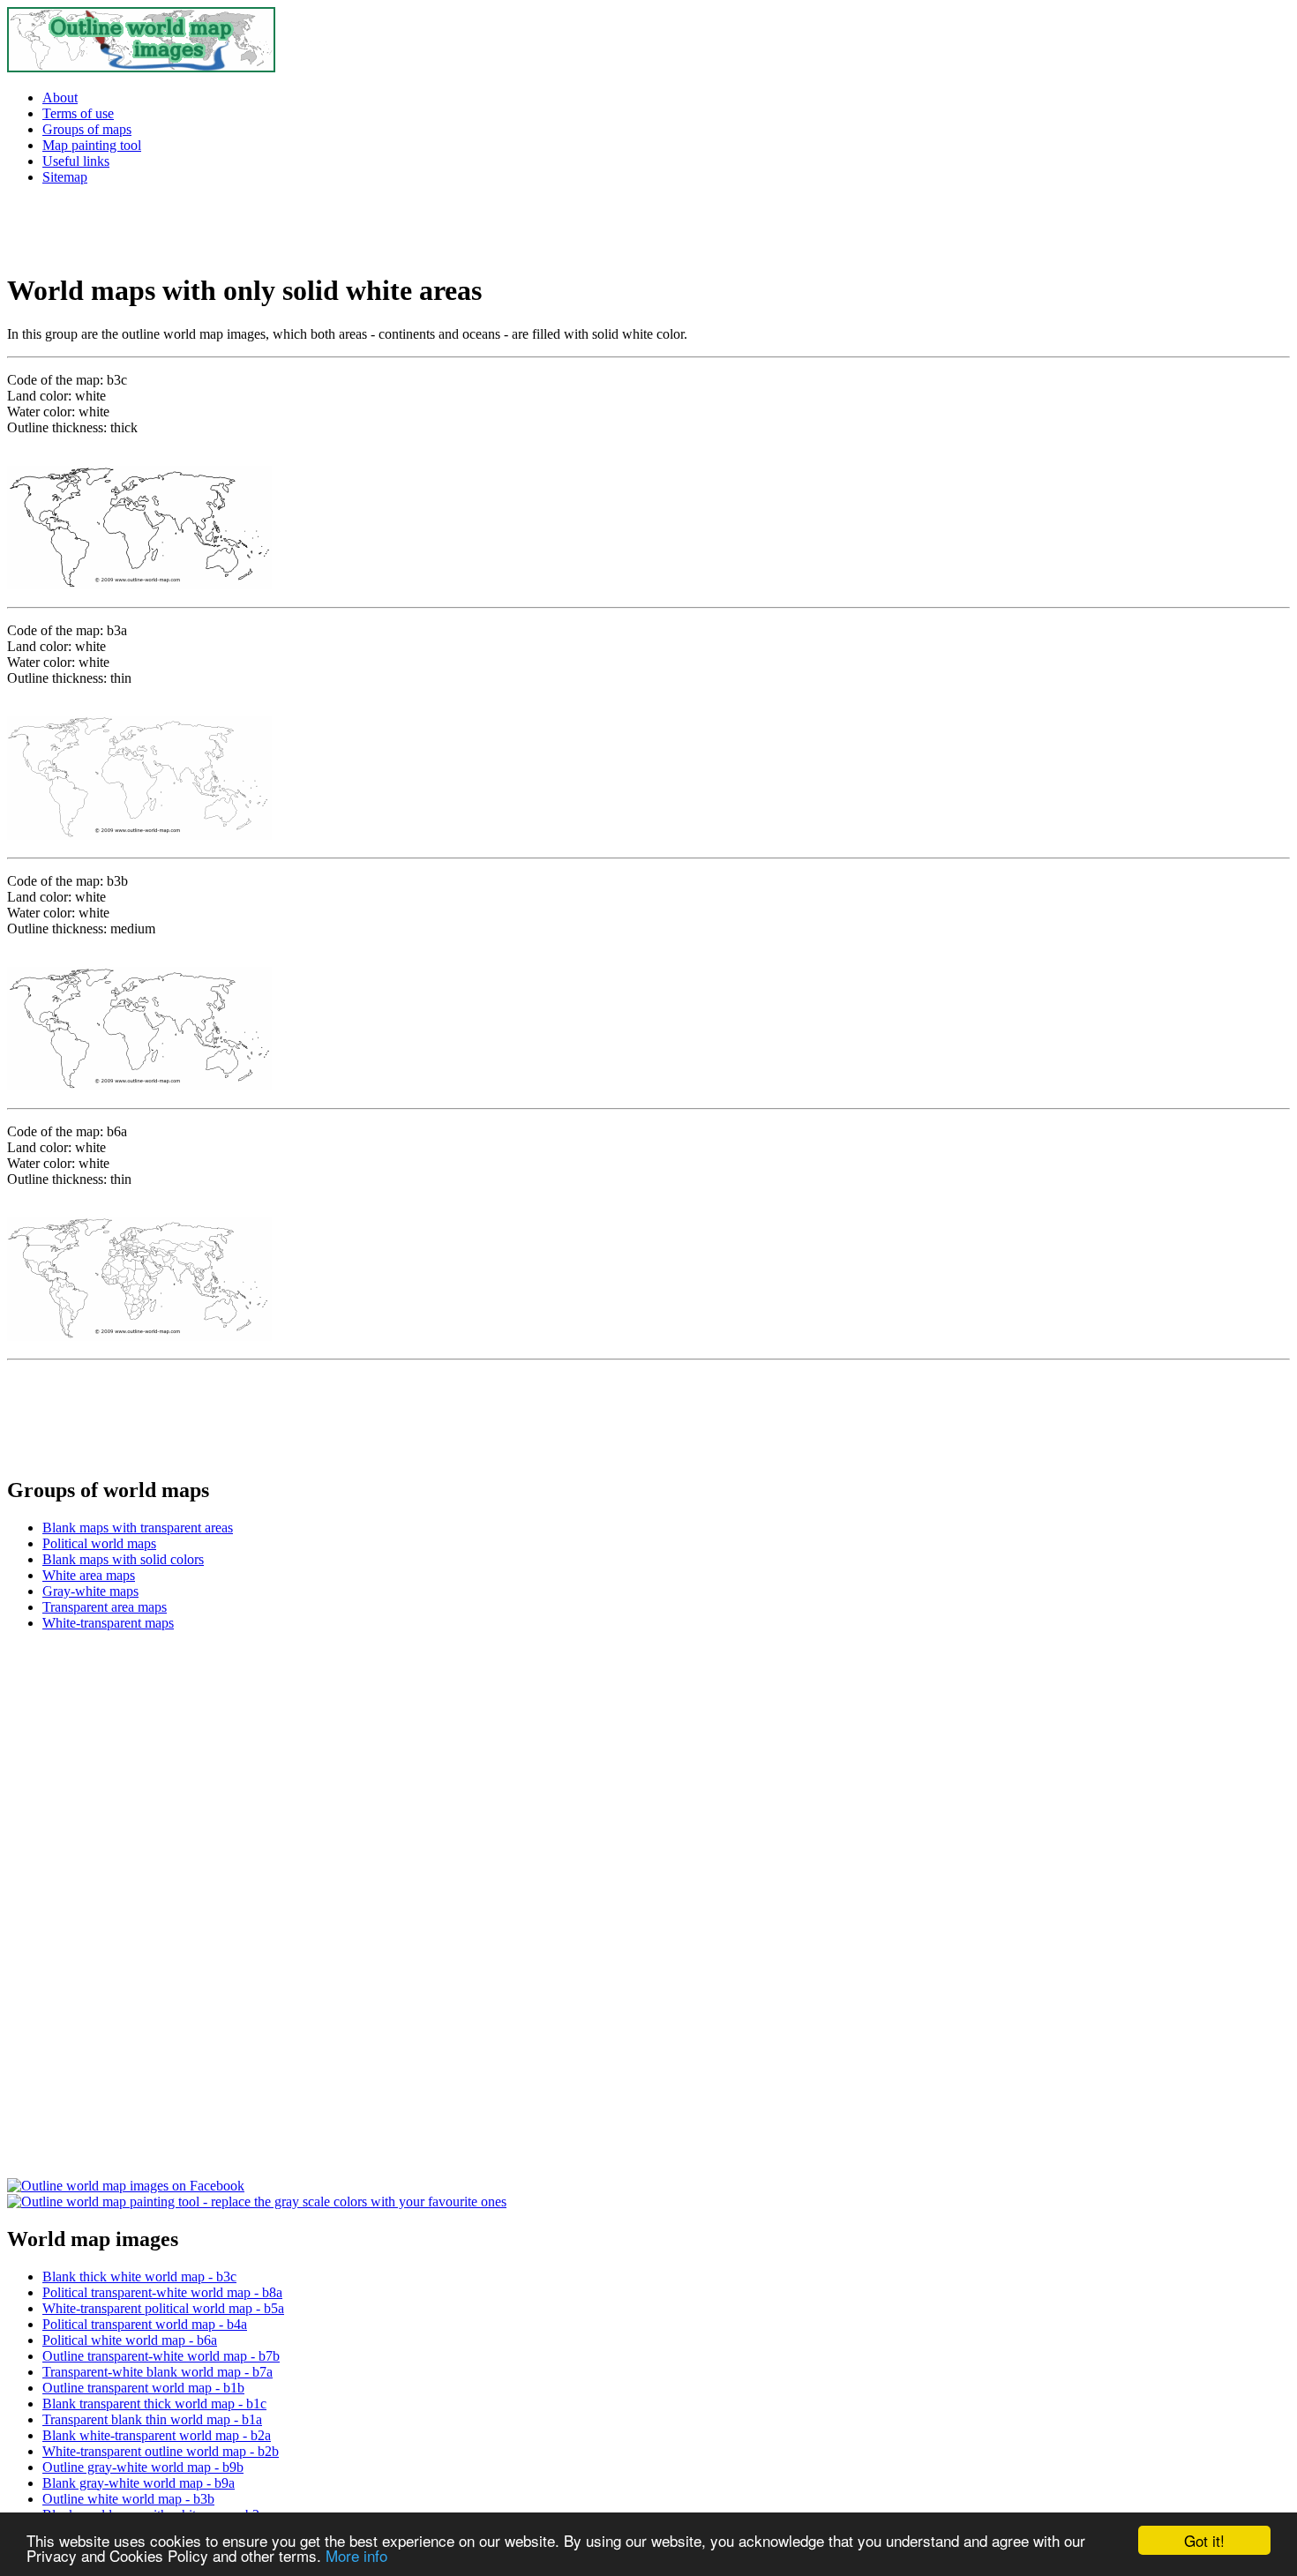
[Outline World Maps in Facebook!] (126, 2186)
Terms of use (78, 113)
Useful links (76, 161)
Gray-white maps (90, 1591)
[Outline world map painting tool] (257, 2202)
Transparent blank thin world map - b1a (152, 2419)
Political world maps (99, 1543)
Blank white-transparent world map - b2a (157, 2435)
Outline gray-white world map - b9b (143, 2467)
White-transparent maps (108, 1623)
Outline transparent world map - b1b (143, 2388)
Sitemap (65, 177)
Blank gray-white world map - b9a (139, 2483)
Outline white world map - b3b (128, 2499)
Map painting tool (92, 145)
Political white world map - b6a (130, 2340)
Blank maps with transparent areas (138, 1528)
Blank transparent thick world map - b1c (154, 2404)
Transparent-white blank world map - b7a (157, 2372)
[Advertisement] (214, 226)
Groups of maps (87, 129)
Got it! (1204, 2540)
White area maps (89, 1575)
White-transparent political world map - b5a (163, 2308)
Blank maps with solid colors (123, 1559)
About (60, 97)
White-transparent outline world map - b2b (161, 2451)
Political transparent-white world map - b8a (162, 2292)
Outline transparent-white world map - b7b (161, 2356)
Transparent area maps (105, 1607)
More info (356, 2555)
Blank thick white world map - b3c (139, 2276)
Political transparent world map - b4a (145, 2324)
